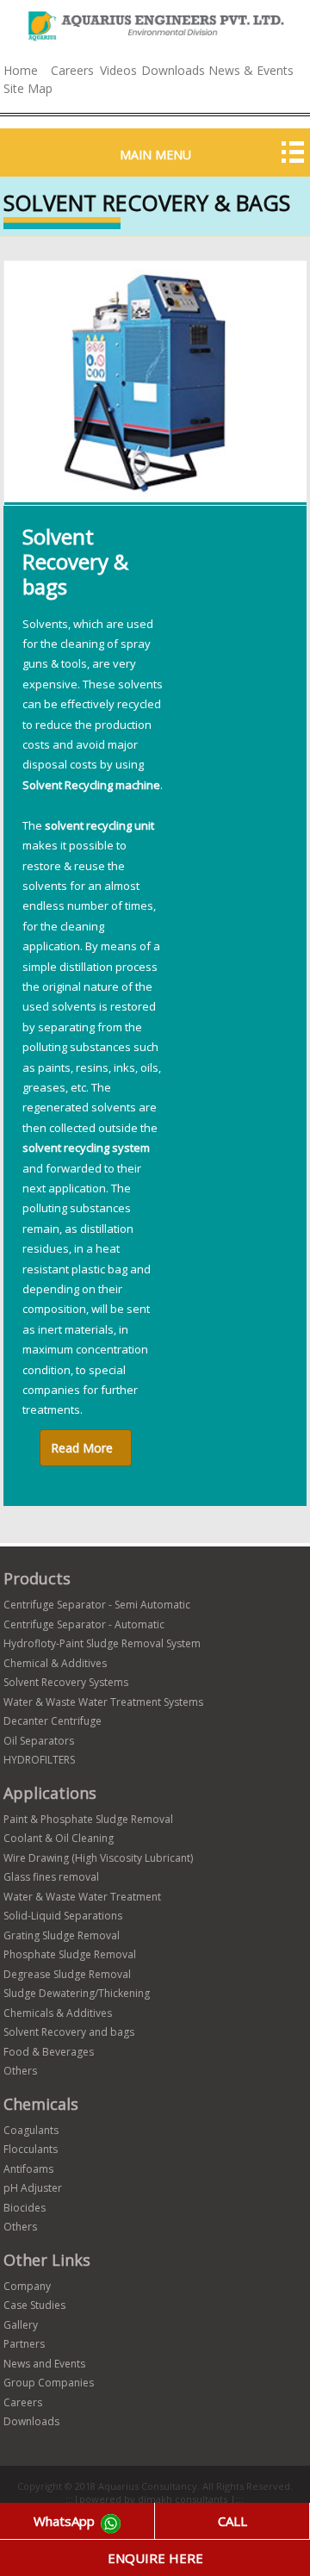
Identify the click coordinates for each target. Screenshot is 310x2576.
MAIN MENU (155, 155)
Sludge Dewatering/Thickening (77, 1993)
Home (21, 70)
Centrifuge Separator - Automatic (84, 1624)
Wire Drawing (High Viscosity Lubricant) (98, 1858)
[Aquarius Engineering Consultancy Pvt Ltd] (155, 41)
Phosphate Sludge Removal (70, 1954)
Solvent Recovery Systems (66, 1682)
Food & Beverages (49, 2052)
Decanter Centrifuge (53, 1721)
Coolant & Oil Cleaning (59, 1838)
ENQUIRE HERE (155, 2558)
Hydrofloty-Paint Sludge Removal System (102, 1643)
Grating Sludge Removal (62, 1935)
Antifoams (28, 2169)
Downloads (173, 70)
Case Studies (34, 2305)
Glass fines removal (51, 1877)
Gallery (21, 2325)
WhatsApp (66, 2521)
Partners (24, 2344)
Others (20, 2071)
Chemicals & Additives (58, 2013)
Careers (72, 70)
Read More (82, 1448)
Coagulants (31, 2130)
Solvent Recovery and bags (69, 2032)
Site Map (28, 88)
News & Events (251, 70)
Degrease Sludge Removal (67, 1974)
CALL (232, 2521)
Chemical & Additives (55, 1663)
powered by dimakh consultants (155, 2499)
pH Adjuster (33, 2188)
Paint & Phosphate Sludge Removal (88, 1819)
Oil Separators (39, 1741)
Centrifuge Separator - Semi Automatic (97, 1605)
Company (27, 2286)
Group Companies (49, 2383)
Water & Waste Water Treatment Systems (103, 1702)
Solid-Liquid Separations (63, 1916)
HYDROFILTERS (39, 1760)
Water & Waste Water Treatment (82, 1897)
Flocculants (31, 2149)
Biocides (25, 2208)
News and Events (44, 2364)
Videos (118, 70)
